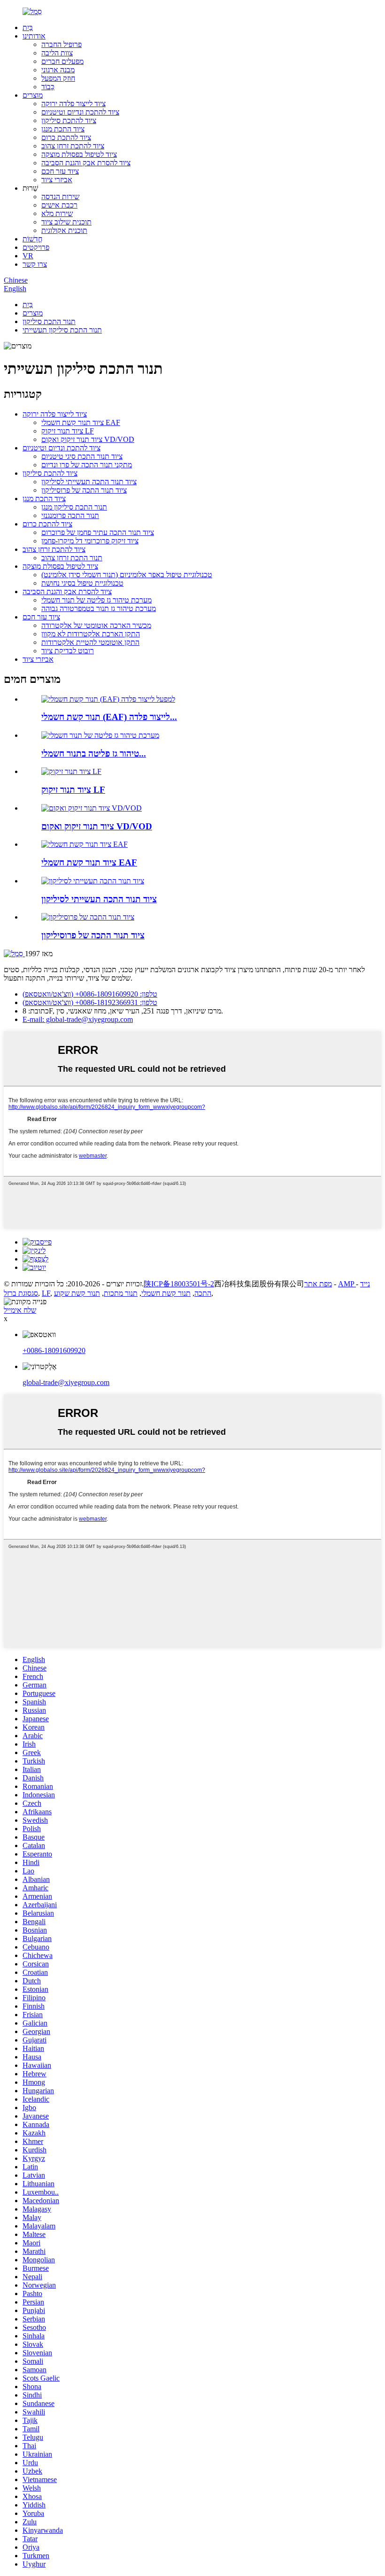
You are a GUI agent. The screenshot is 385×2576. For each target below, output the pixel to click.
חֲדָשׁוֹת (32, 239)
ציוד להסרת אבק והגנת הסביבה (86, 163)
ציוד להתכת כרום (66, 137)
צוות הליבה (57, 53)
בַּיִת (28, 27)
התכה (203, 1293)
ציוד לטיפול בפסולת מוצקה (79, 154)
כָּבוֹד (48, 87)
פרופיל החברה (62, 44)
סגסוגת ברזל (21, 1293)
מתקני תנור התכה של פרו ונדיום (87, 465)
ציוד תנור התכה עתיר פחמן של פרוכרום (98, 532)
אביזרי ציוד (57, 180)
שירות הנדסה (60, 197)
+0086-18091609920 (54, 1350)
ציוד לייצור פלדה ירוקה (73, 104)
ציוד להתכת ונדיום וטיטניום (80, 112)
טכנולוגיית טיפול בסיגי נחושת (82, 583)
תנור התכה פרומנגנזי (70, 515)
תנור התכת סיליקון (49, 321)
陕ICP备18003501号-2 (179, 1284)
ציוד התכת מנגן (63, 129)
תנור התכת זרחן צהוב (72, 558)
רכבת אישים (59, 205)
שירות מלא (57, 213)
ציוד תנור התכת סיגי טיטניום (82, 456)
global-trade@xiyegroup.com (66, 1382)
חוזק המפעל (58, 78)
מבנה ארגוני (58, 70)
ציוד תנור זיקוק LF (68, 431)
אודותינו (34, 36)
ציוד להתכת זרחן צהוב (73, 146)
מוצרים (33, 95)
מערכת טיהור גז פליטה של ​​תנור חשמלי (96, 600)
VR (28, 256)
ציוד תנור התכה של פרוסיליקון (84, 490)
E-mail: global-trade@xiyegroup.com (78, 1019)
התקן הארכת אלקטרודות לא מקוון (91, 634)
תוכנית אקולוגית (64, 230)
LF (46, 1293)
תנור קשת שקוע (77, 1293)
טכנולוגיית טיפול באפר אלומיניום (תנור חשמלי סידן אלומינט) (127, 575)
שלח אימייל (20, 1310)
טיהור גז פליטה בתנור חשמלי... (94, 754)
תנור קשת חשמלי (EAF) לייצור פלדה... (109, 717)
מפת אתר (318, 1284)
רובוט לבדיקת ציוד (68, 651)
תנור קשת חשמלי (166, 1293)
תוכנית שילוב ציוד (66, 222)
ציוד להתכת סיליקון (69, 120)
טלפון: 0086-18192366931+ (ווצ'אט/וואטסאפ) (90, 1002)
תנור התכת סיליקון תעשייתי (62, 330)
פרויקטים (36, 247)
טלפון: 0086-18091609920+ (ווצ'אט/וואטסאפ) (90, 994)
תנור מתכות (121, 1293)
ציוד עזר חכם (60, 171)
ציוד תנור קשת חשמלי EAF (81, 422)
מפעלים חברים (62, 61)
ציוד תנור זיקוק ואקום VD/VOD (88, 439)
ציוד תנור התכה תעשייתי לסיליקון (89, 482)
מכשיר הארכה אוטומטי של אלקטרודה (96, 625)
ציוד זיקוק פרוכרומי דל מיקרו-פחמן (90, 541)
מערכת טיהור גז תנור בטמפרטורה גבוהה (99, 608)
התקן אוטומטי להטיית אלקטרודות (90, 642)
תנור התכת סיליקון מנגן (74, 507)
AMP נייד (354, 1284)
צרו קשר (35, 264)
